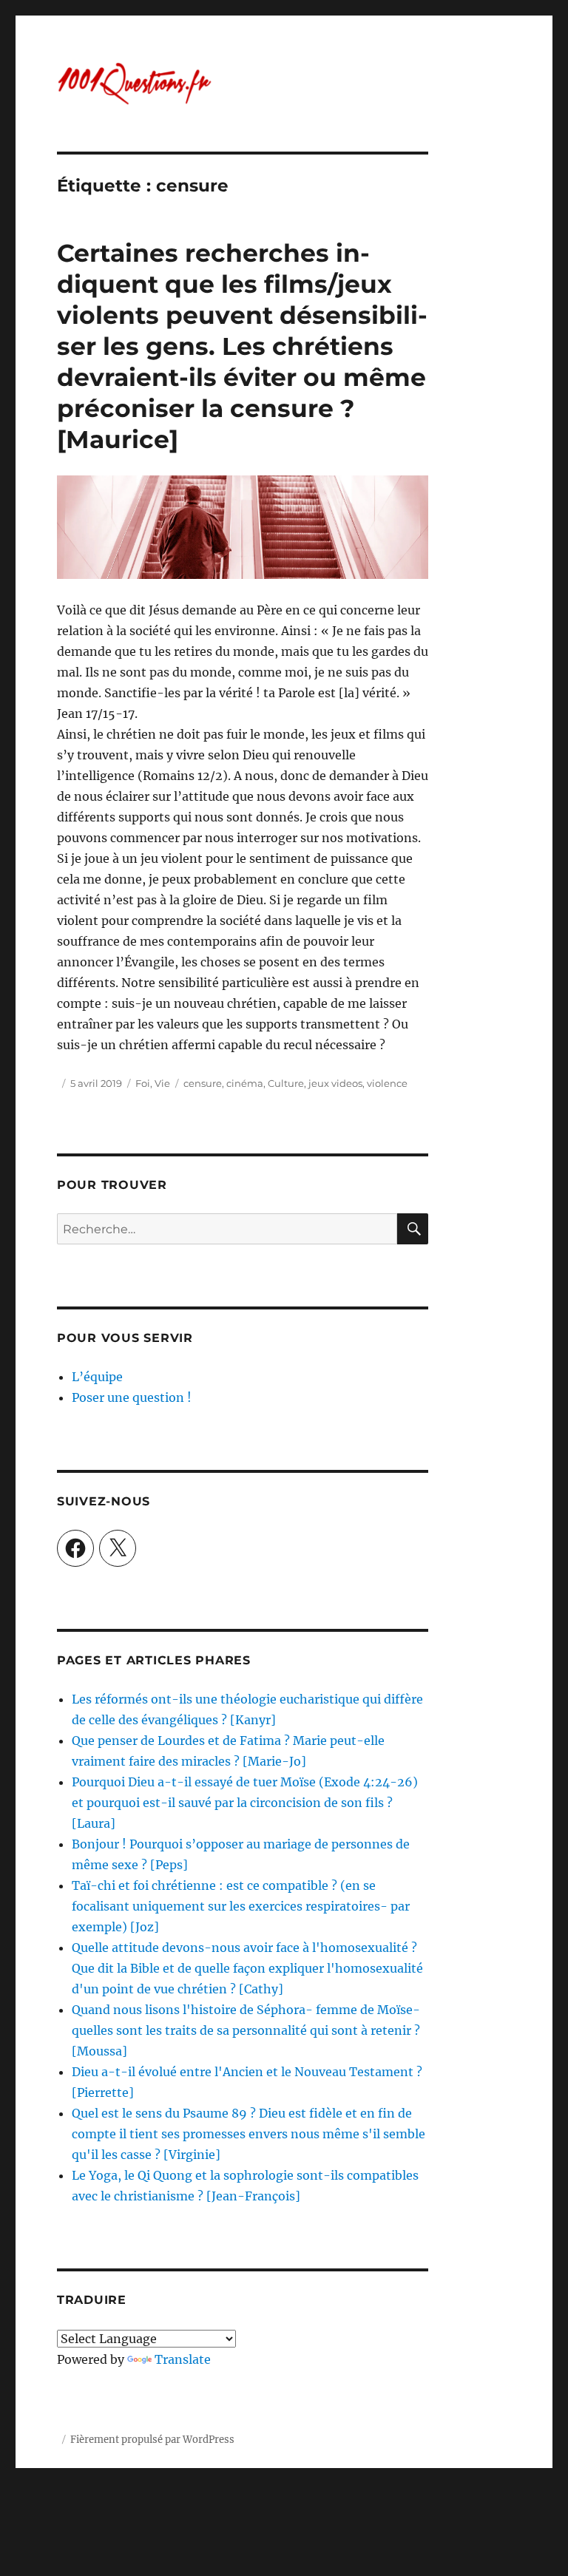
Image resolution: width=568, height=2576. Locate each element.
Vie (162, 1083)
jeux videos (335, 1083)
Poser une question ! (132, 1397)
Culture (286, 1083)
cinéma (245, 1083)
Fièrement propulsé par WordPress (152, 2440)
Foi (143, 1083)
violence (387, 1083)
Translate (183, 2359)
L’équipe (97, 1377)
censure (203, 1083)
